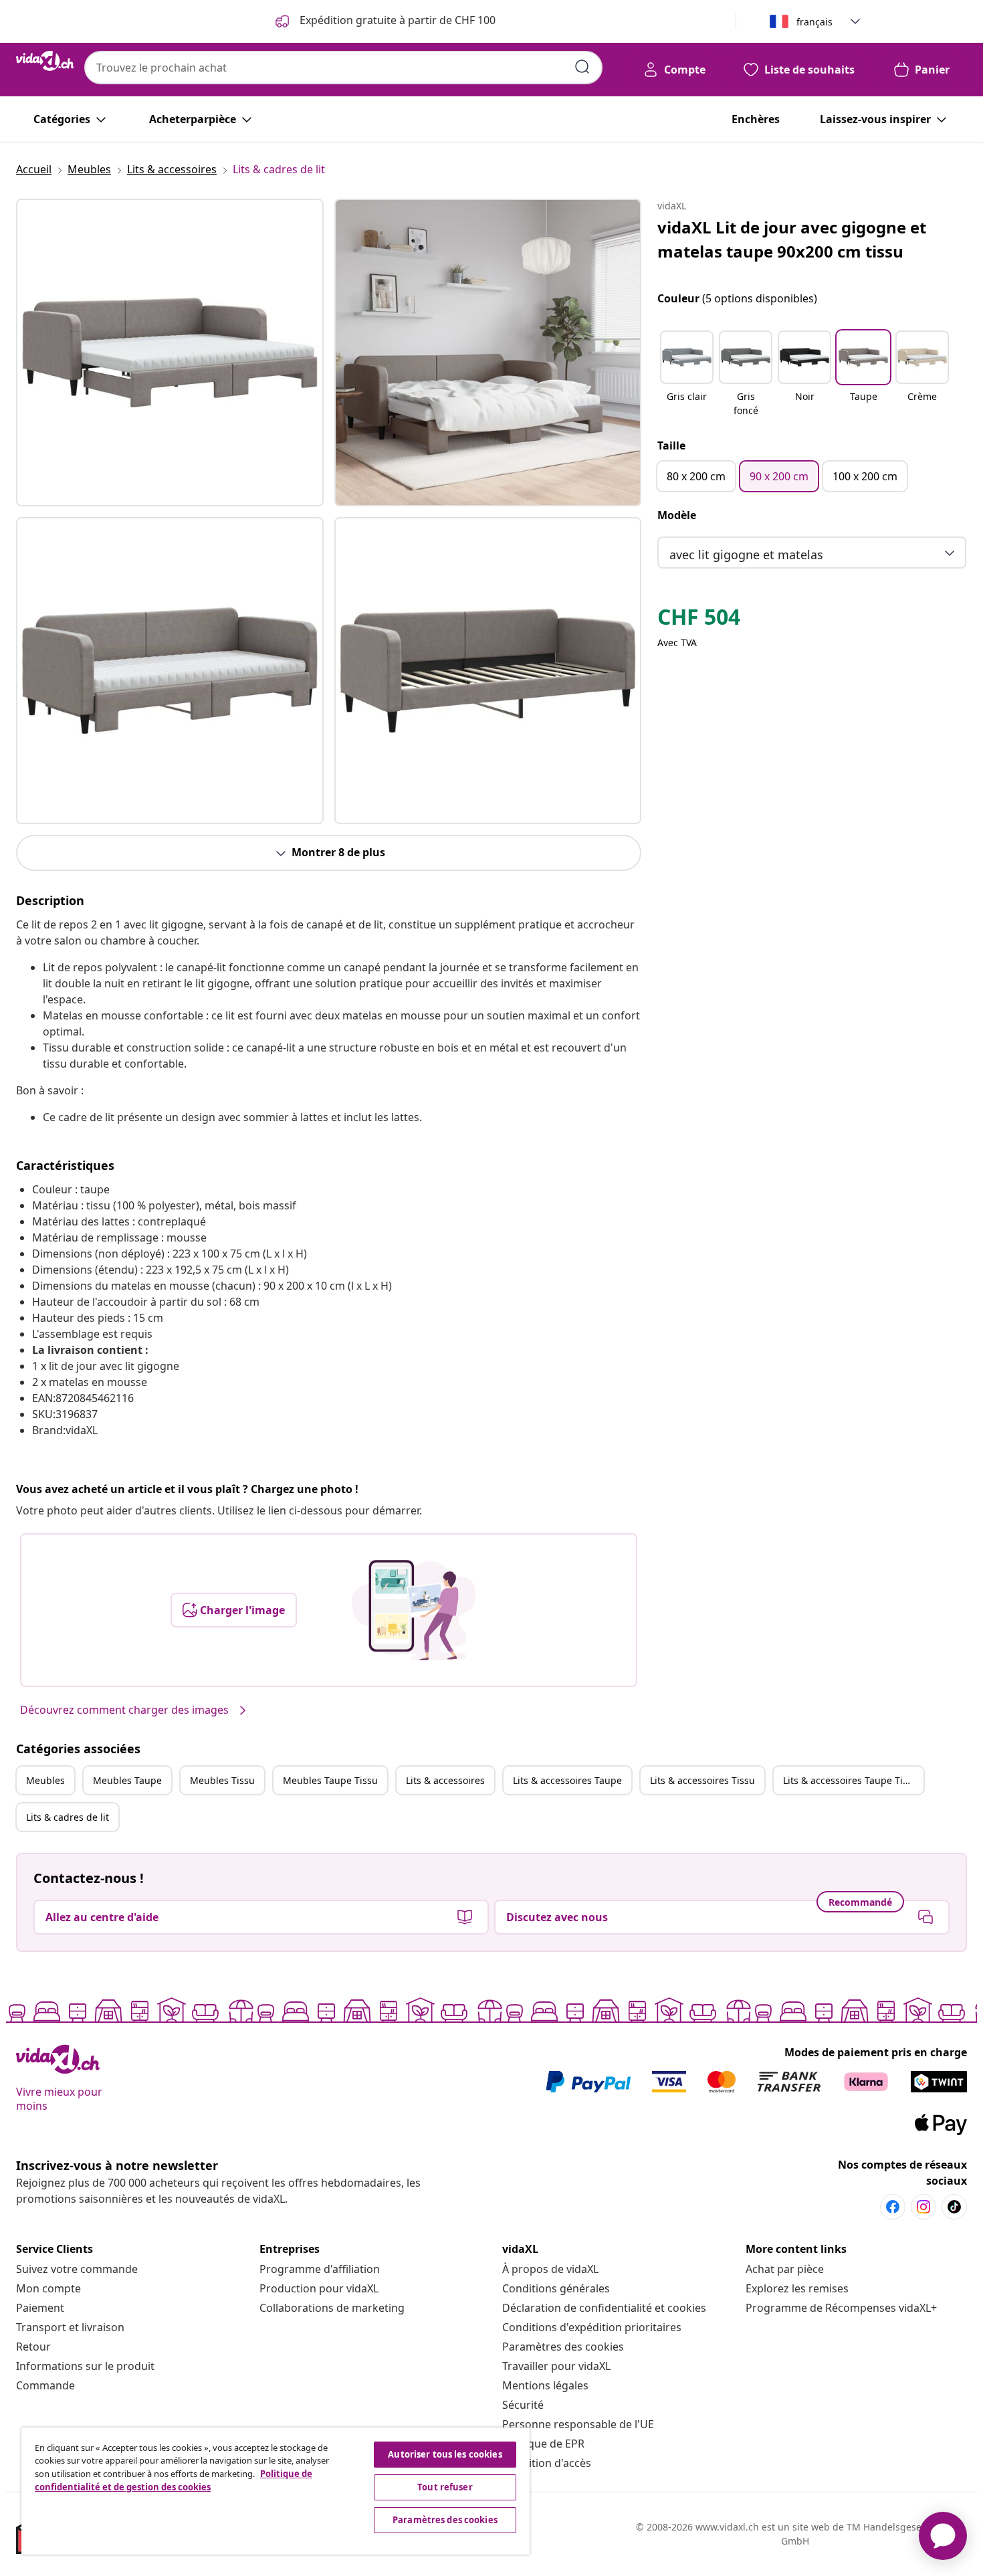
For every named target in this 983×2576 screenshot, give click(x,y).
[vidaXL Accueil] (45, 61)
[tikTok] (954, 2207)
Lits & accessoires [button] (445, 1780)
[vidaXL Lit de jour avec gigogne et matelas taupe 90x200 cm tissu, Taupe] (170, 353)
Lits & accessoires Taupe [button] (567, 1780)
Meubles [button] (45, 1780)
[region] (276, 2491)
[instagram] (923, 2207)
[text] (699, 620)
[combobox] (343, 68)
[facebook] (893, 2207)
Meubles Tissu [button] (222, 1780)
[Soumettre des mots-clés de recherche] (582, 67)
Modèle (677, 515)
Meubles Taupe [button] (127, 1780)
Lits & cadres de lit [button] (68, 1817)
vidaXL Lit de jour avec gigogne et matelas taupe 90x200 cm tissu (792, 239)
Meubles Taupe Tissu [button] (330, 1780)
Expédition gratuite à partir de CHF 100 (396, 20)
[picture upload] (414, 1610)
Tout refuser (445, 2487)
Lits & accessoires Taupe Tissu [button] (851, 1780)
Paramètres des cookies (563, 2347)
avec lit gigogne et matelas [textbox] (746, 555)
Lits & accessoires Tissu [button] (702, 1780)
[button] (687, 375)
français (814, 22)
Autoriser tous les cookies (445, 2454)
